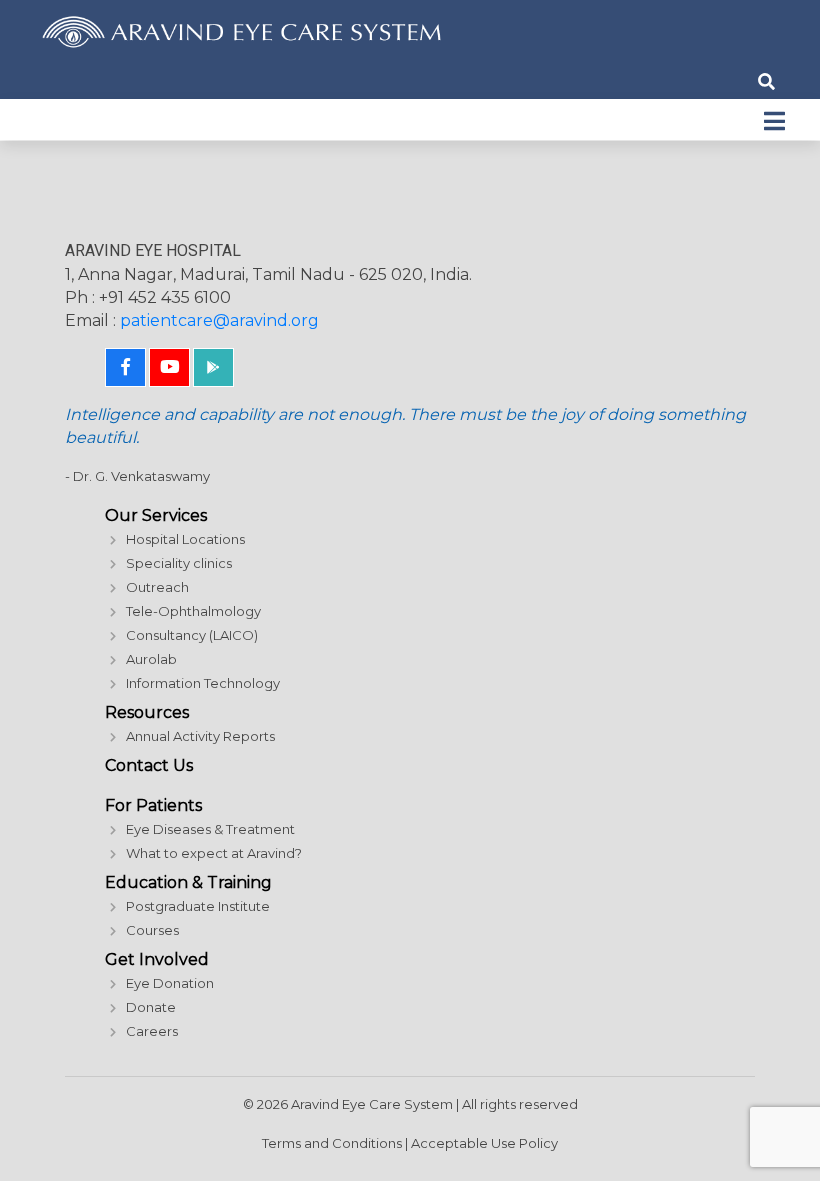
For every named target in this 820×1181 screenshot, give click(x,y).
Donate (151, 1007)
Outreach (157, 587)
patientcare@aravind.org (219, 320)
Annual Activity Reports (200, 736)
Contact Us (149, 765)
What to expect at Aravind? (214, 853)
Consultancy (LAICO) (192, 635)
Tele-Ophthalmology (193, 611)
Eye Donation (170, 983)
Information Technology (203, 683)
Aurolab (151, 659)
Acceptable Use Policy (484, 1143)
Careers (152, 1031)
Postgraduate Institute (198, 906)
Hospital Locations (185, 539)
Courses (152, 930)
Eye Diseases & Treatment (210, 829)
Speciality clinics (179, 563)
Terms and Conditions (332, 1143)
